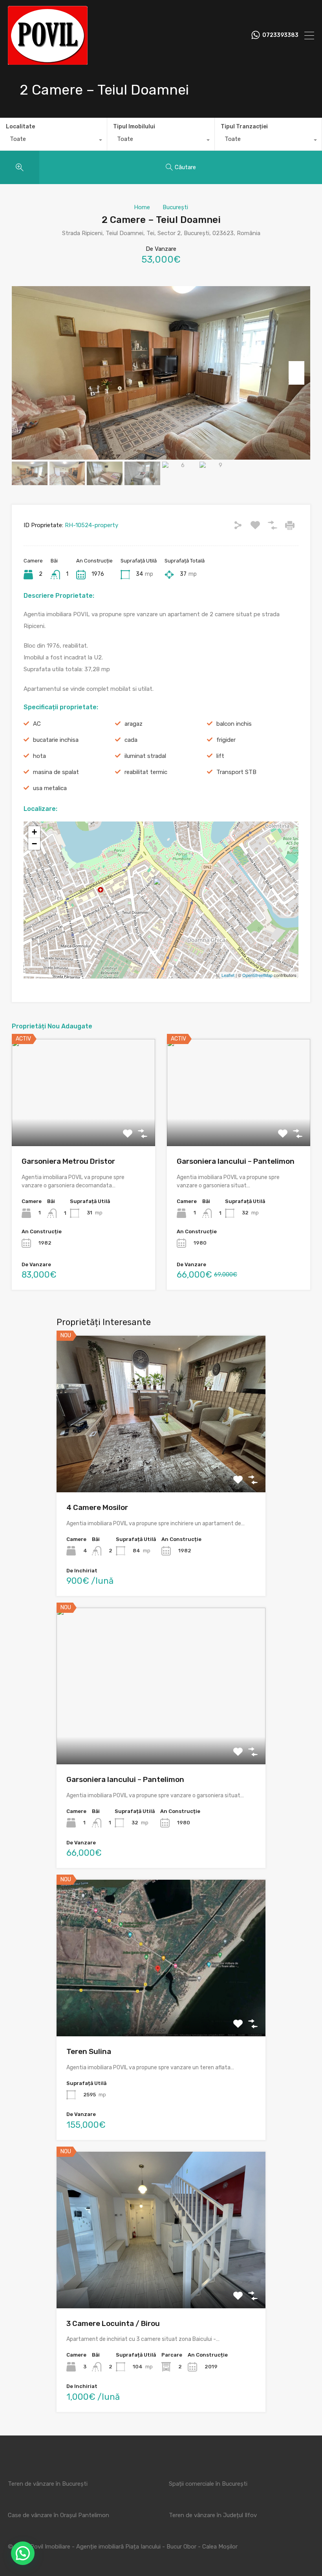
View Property (161, 1461)
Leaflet (228, 975)
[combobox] (53, 141)
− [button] (34, 844)
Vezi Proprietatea (84, 1125)
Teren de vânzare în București (48, 2484)
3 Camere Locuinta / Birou (113, 2323)
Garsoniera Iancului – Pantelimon (236, 1161)
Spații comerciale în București (208, 2484)
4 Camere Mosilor (97, 1507)
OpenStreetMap (257, 975)
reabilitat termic (146, 772)
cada (131, 740)
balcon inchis (234, 724)
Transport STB (236, 772)
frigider (226, 740)
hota (39, 756)
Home (142, 207)
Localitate (20, 127)
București (175, 207)
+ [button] (34, 832)
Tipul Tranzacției (244, 127)
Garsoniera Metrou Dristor (68, 1161)
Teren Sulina (89, 2051)
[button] (23, 2553)
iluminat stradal (145, 756)
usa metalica (50, 788)
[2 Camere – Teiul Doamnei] (161, 889)
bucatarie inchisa (56, 740)
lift (220, 756)
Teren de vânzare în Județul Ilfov (213, 2515)
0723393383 (280, 35)
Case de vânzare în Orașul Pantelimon (59, 2515)
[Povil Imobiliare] (48, 61)
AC (37, 724)
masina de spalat (56, 772)
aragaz (134, 724)
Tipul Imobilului (134, 127)
